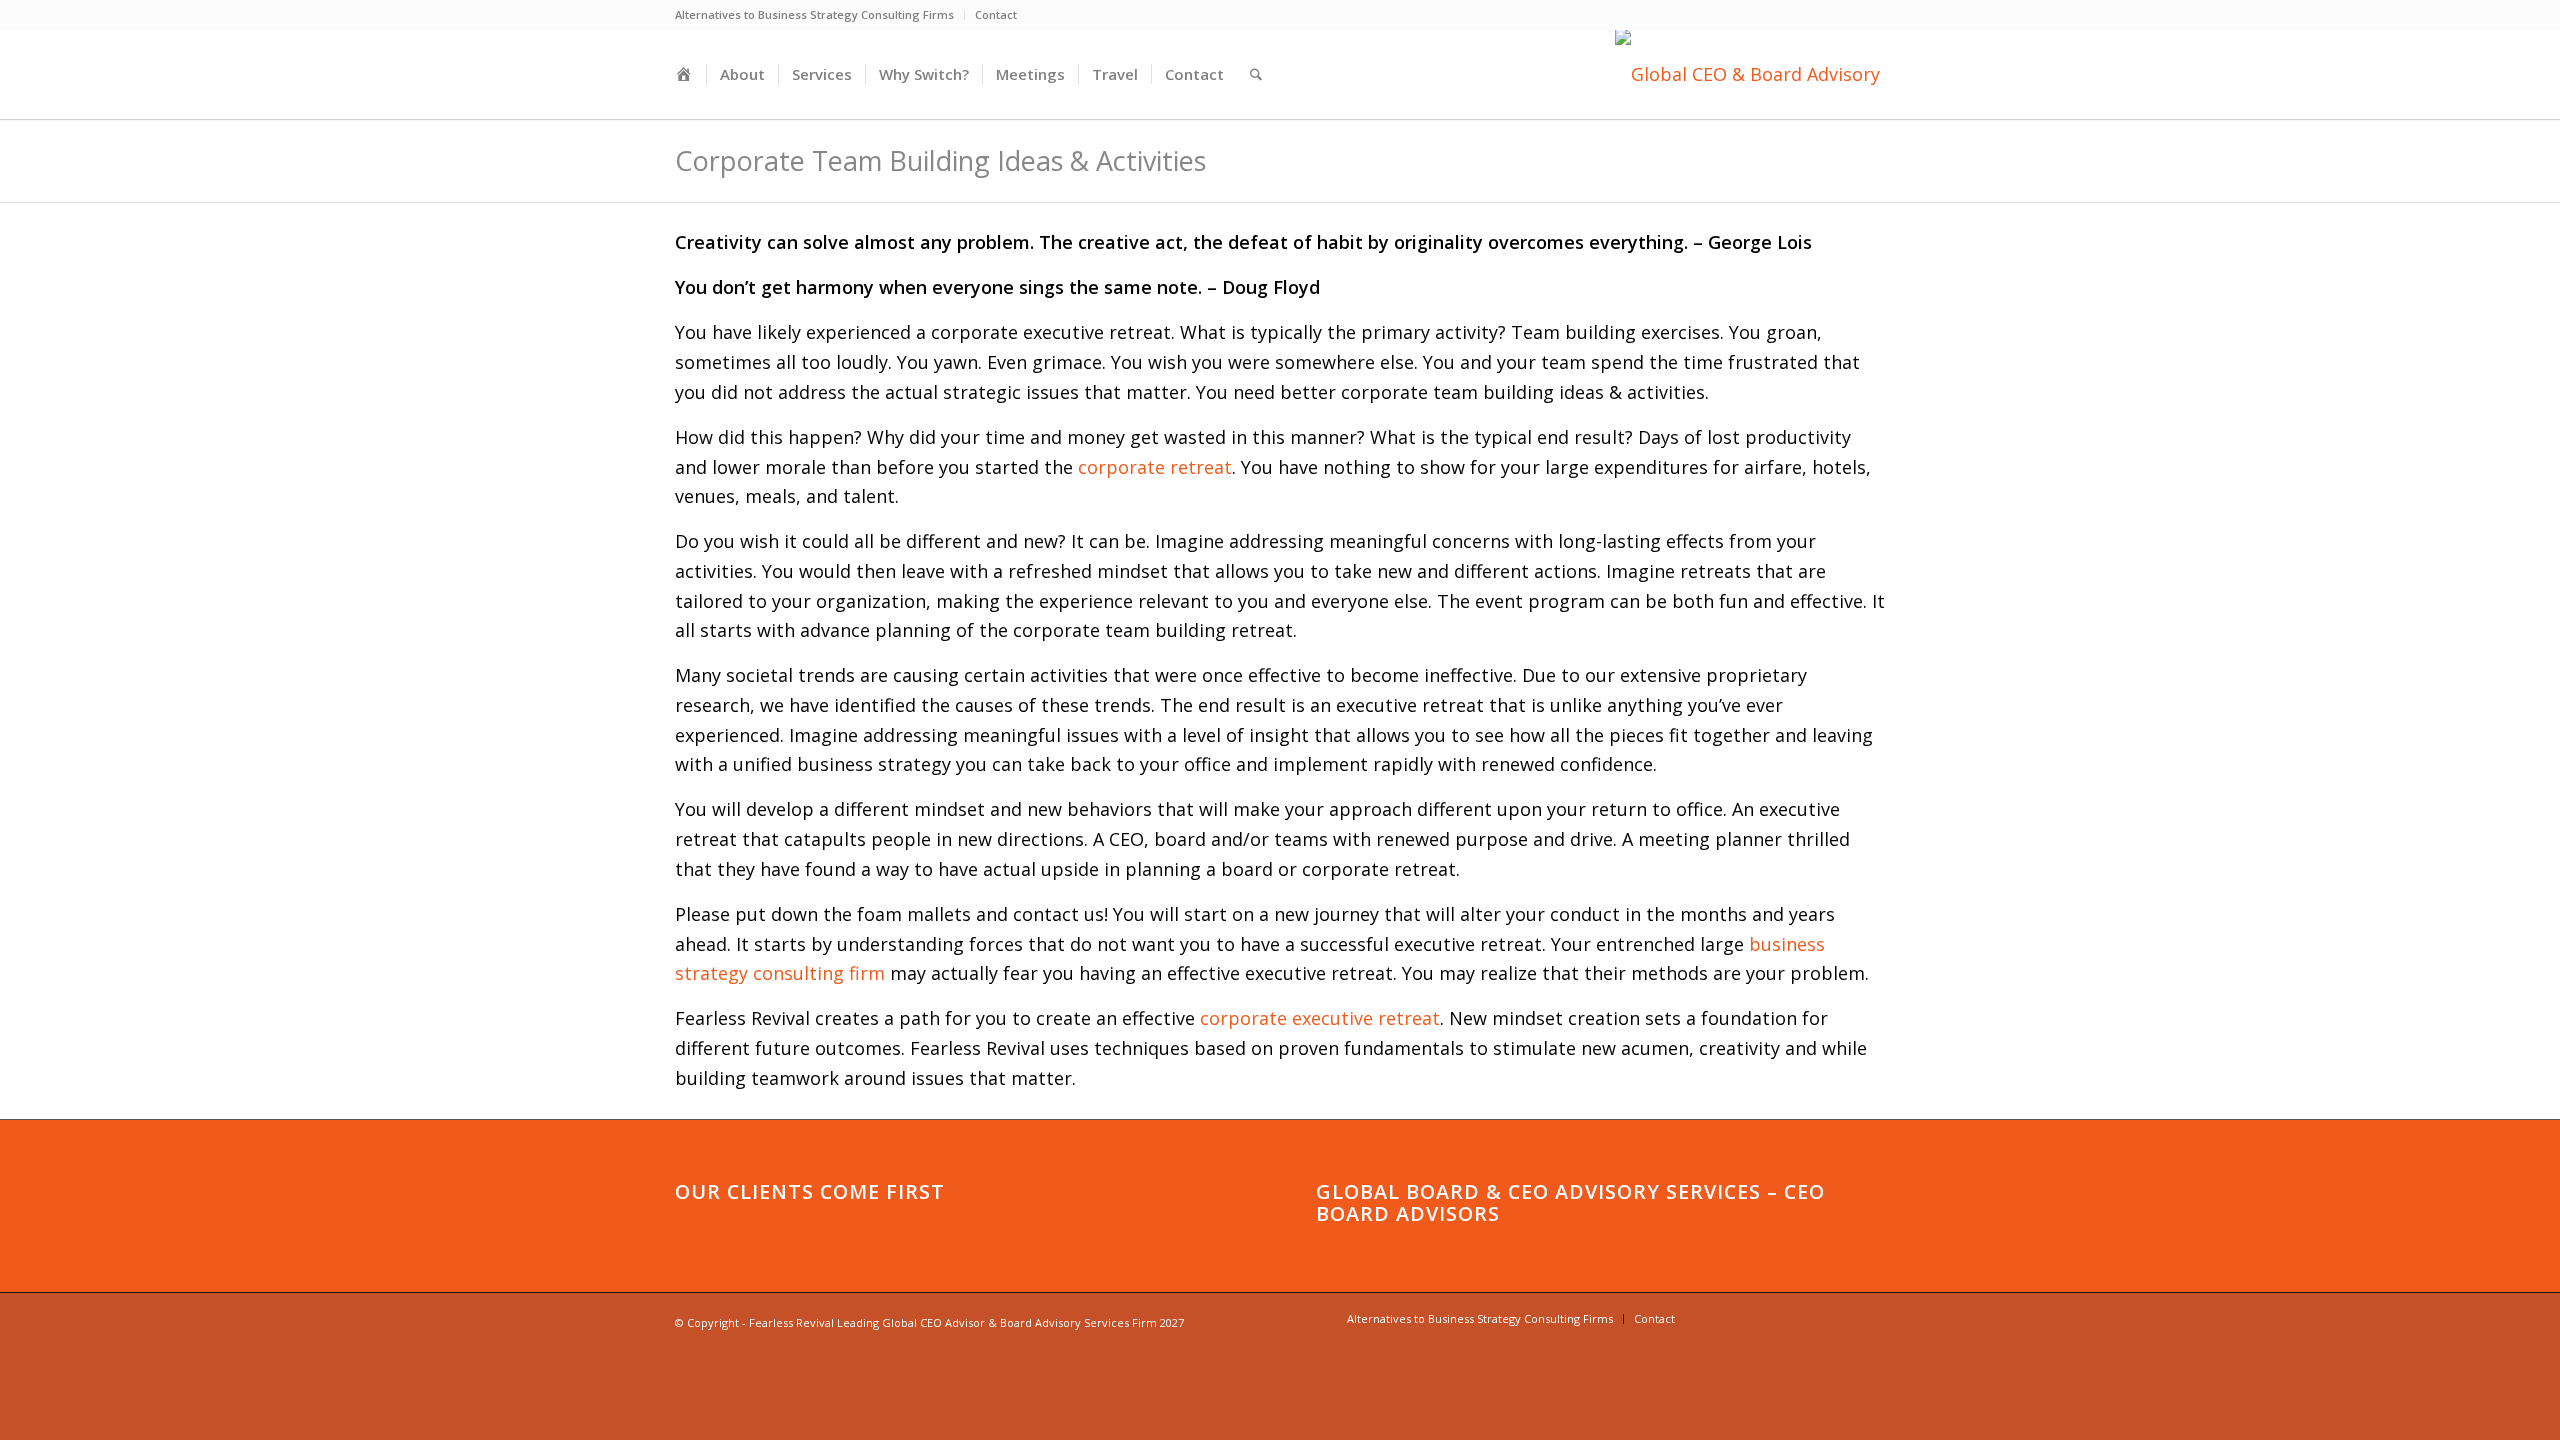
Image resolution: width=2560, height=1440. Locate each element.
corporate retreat (1155, 467)
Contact (996, 14)
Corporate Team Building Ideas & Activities (940, 160)
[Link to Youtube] (1720, 1318)
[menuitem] (820, 15)
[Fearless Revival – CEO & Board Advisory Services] (1750, 74)
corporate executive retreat (1320, 1018)
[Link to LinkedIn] (1750, 1318)
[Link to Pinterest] (1840, 1318)
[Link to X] (1810, 1318)
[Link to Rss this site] (1870, 1318)
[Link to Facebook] (1780, 1318)
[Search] (1256, 74)
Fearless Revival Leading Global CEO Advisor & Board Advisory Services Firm (953, 1322)
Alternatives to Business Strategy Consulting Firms (814, 14)
